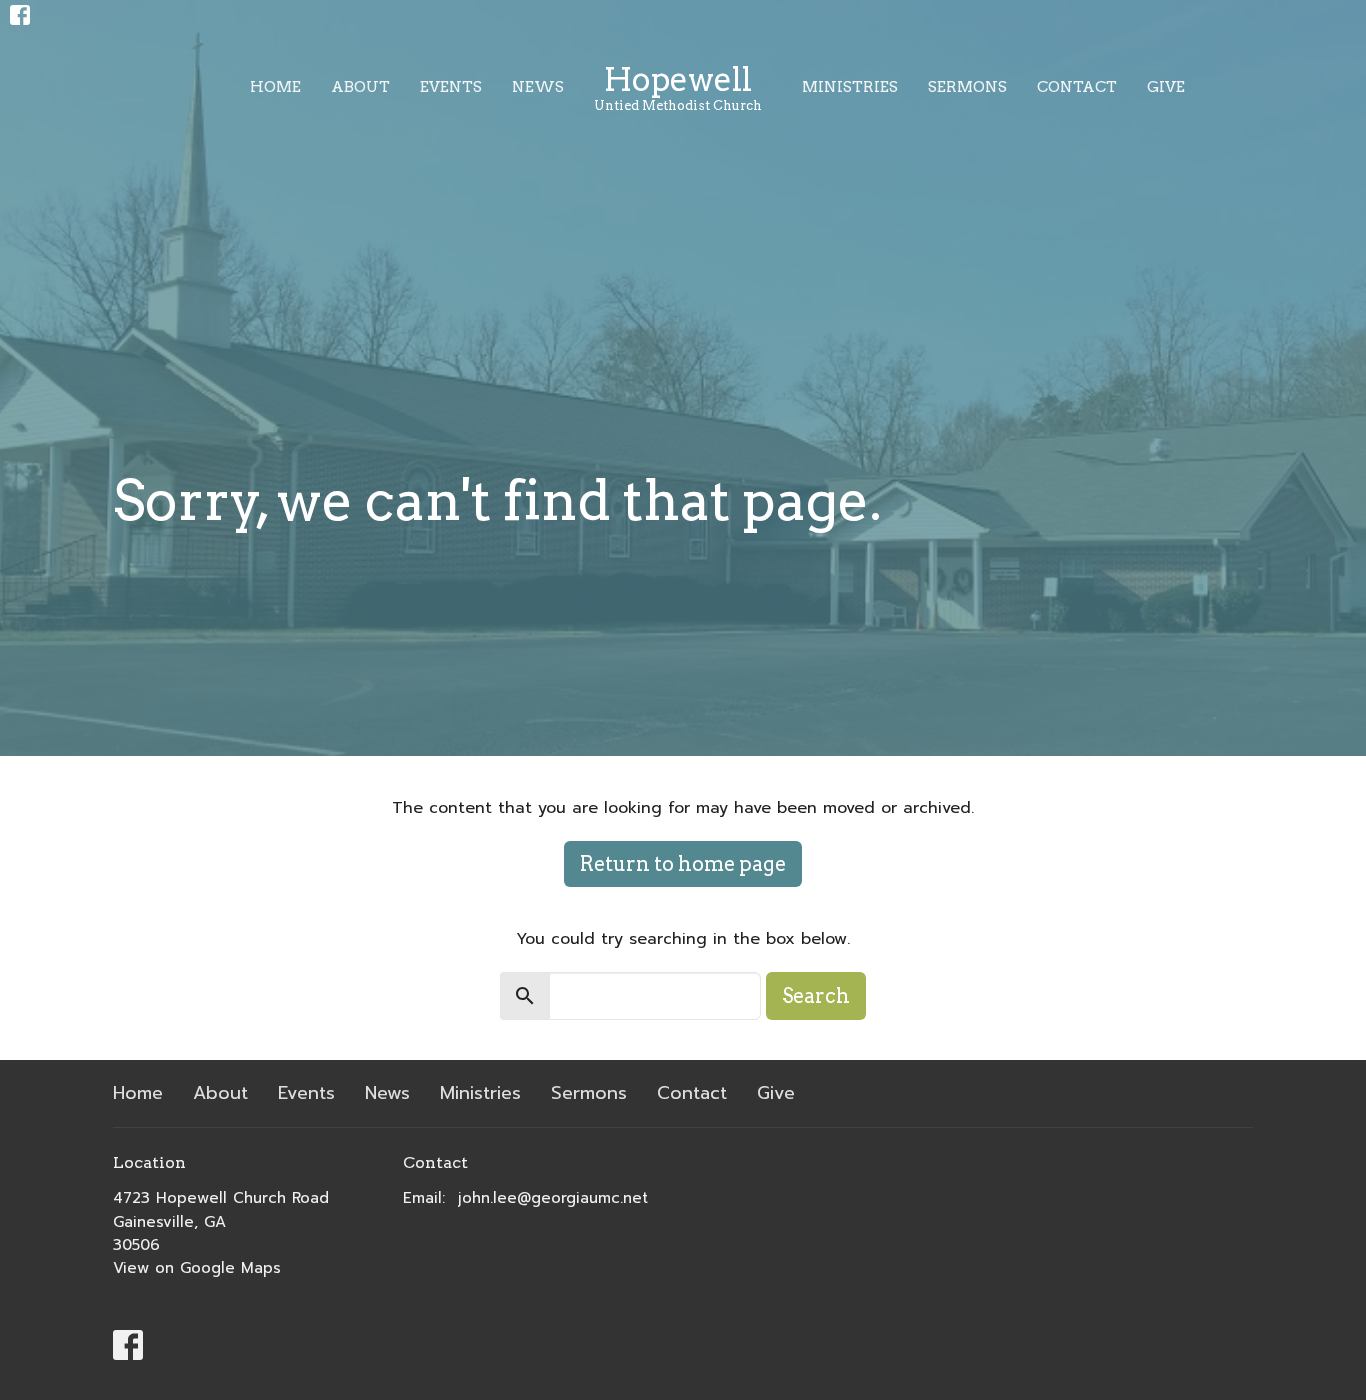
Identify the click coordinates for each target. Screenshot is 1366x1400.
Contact (1077, 87)
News (538, 87)
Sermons (967, 87)
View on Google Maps (197, 1268)
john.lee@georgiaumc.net (553, 1198)
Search (816, 996)
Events (451, 87)
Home (275, 87)
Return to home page (683, 864)
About (360, 87)
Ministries (850, 87)
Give (1166, 87)
